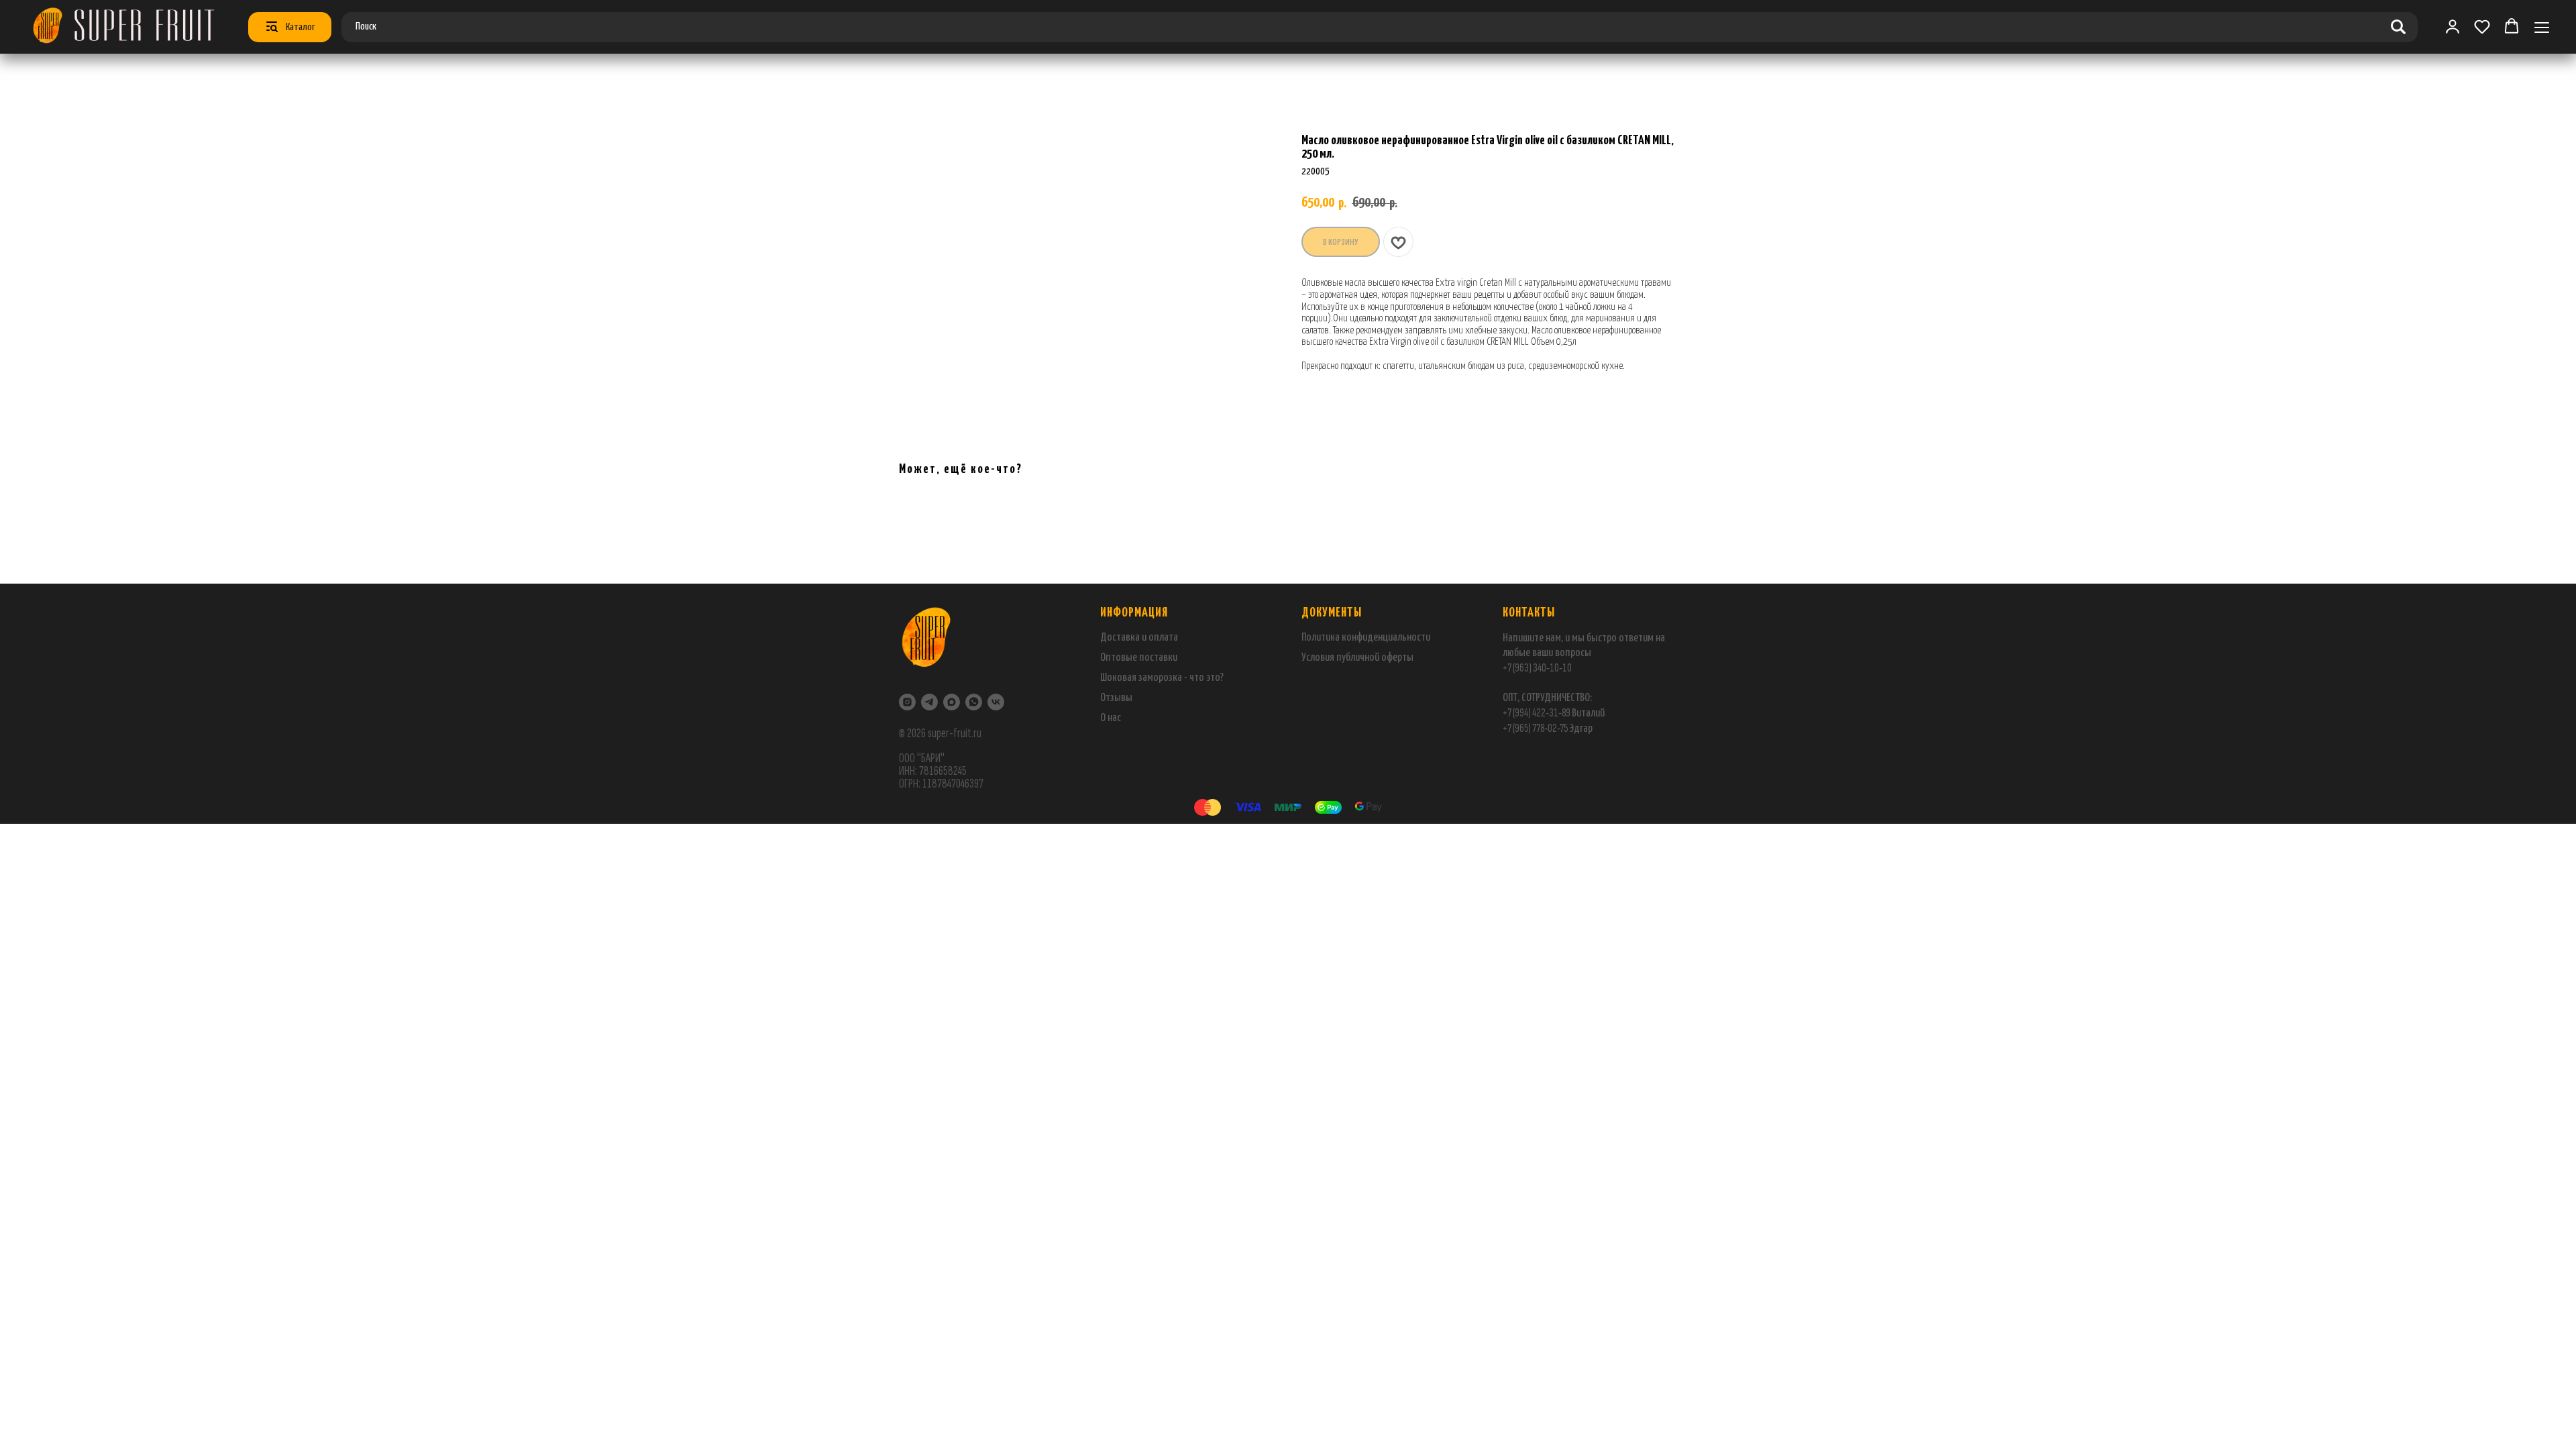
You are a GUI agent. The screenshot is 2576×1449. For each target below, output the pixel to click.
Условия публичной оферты (1357, 658)
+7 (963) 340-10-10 (1537, 668)
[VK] (996, 702)
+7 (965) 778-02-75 (1536, 728)
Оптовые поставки (1139, 658)
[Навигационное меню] (2542, 27)
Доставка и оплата (1139, 638)
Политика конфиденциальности (1366, 638)
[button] (2482, 26)
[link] (2453, 26)
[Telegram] (929, 702)
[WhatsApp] (974, 702)
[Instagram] (907, 702)
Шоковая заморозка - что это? (1162, 678)
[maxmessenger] (952, 702)
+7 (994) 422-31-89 (1537, 713)
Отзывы (1116, 698)
